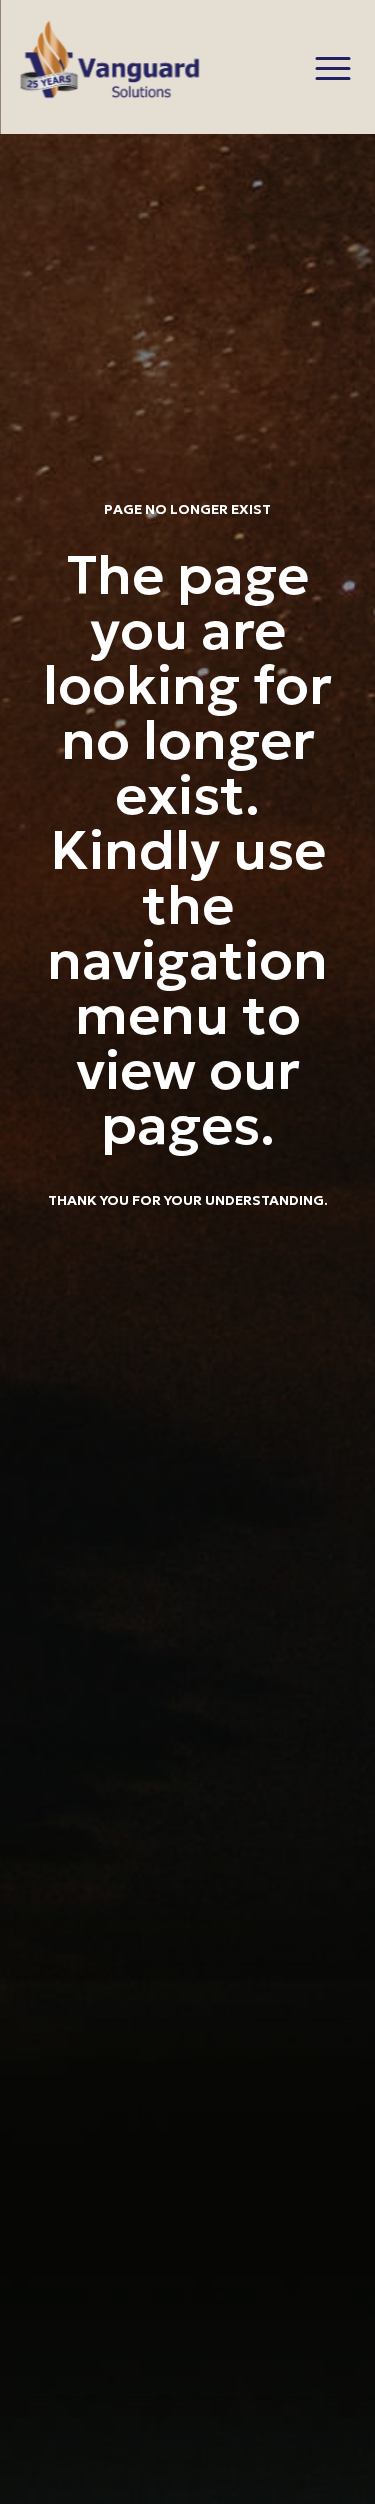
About (322, 393)
